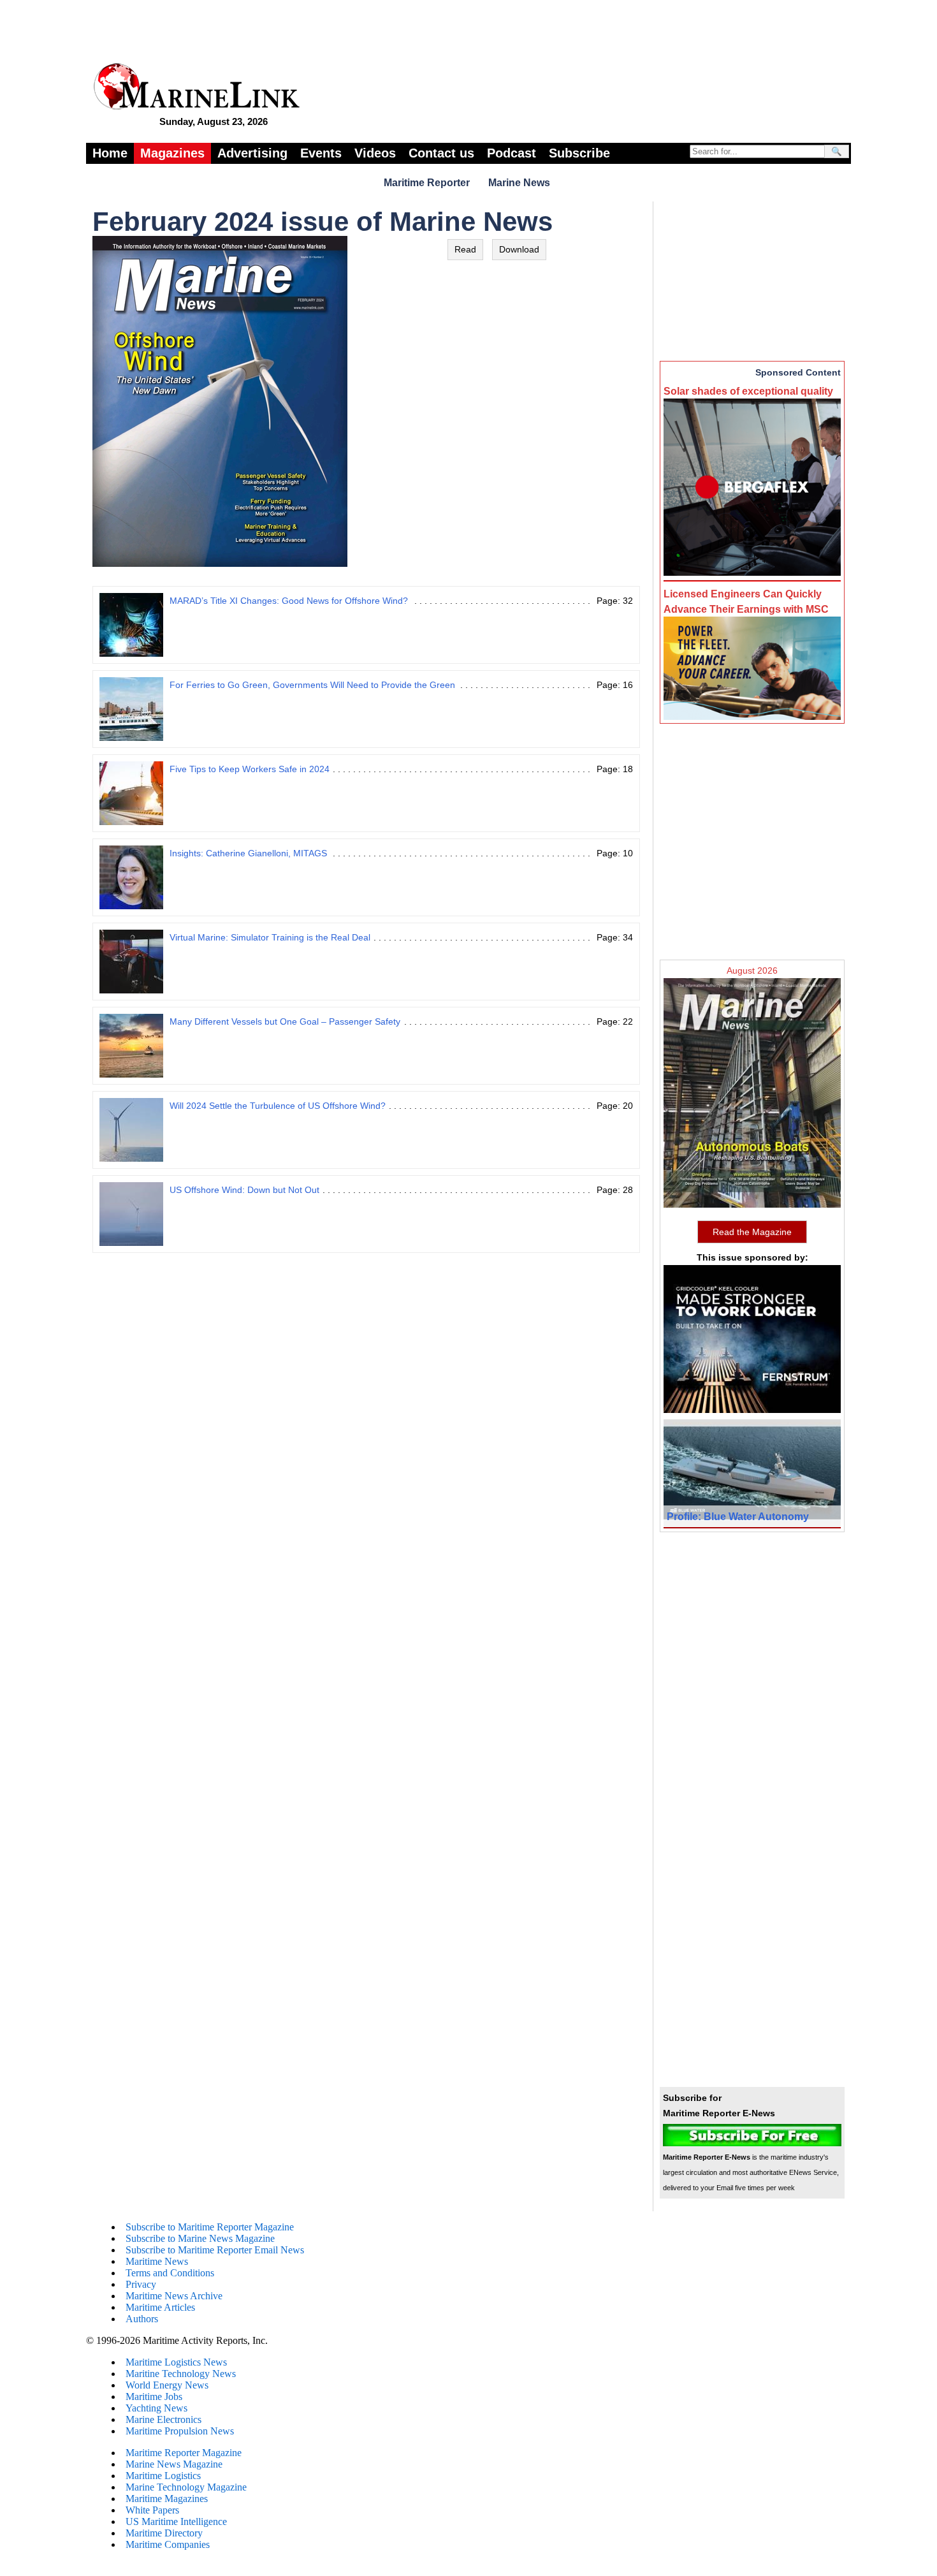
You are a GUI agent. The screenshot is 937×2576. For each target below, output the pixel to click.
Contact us (441, 153)
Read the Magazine (752, 1232)
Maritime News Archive (174, 2296)
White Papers (152, 2510)
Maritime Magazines (167, 2499)
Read (465, 249)
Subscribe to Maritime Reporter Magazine (210, 2227)
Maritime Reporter (427, 183)
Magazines (172, 153)
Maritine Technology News (181, 2374)
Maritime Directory (164, 2533)
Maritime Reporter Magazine (184, 2453)
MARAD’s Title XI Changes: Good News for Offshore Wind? (289, 601)
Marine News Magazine (174, 2464)
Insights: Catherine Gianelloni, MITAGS (248, 853)
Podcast (512, 153)
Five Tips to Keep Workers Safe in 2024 (250, 769)
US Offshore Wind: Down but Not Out (244, 1190)
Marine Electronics (163, 2419)
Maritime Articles (160, 2307)
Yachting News (156, 2408)
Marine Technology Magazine (186, 2487)
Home (110, 153)
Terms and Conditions (170, 2273)
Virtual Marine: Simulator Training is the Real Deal (270, 937)
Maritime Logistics (163, 2476)
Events (321, 153)
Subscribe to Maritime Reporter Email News (215, 2250)
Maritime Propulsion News (180, 2431)
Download (519, 249)
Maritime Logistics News (176, 2362)
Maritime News (157, 2261)
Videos (375, 153)
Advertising (252, 153)
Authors (142, 2319)
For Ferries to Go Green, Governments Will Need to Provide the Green (312, 685)
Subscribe (579, 153)
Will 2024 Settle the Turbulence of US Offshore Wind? (278, 1106)
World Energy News (167, 2385)
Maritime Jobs (154, 2397)
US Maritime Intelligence (176, 2521)
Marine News (519, 183)
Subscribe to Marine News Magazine (200, 2238)
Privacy (141, 2284)
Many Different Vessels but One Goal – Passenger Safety (285, 1021)
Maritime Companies (168, 2544)
